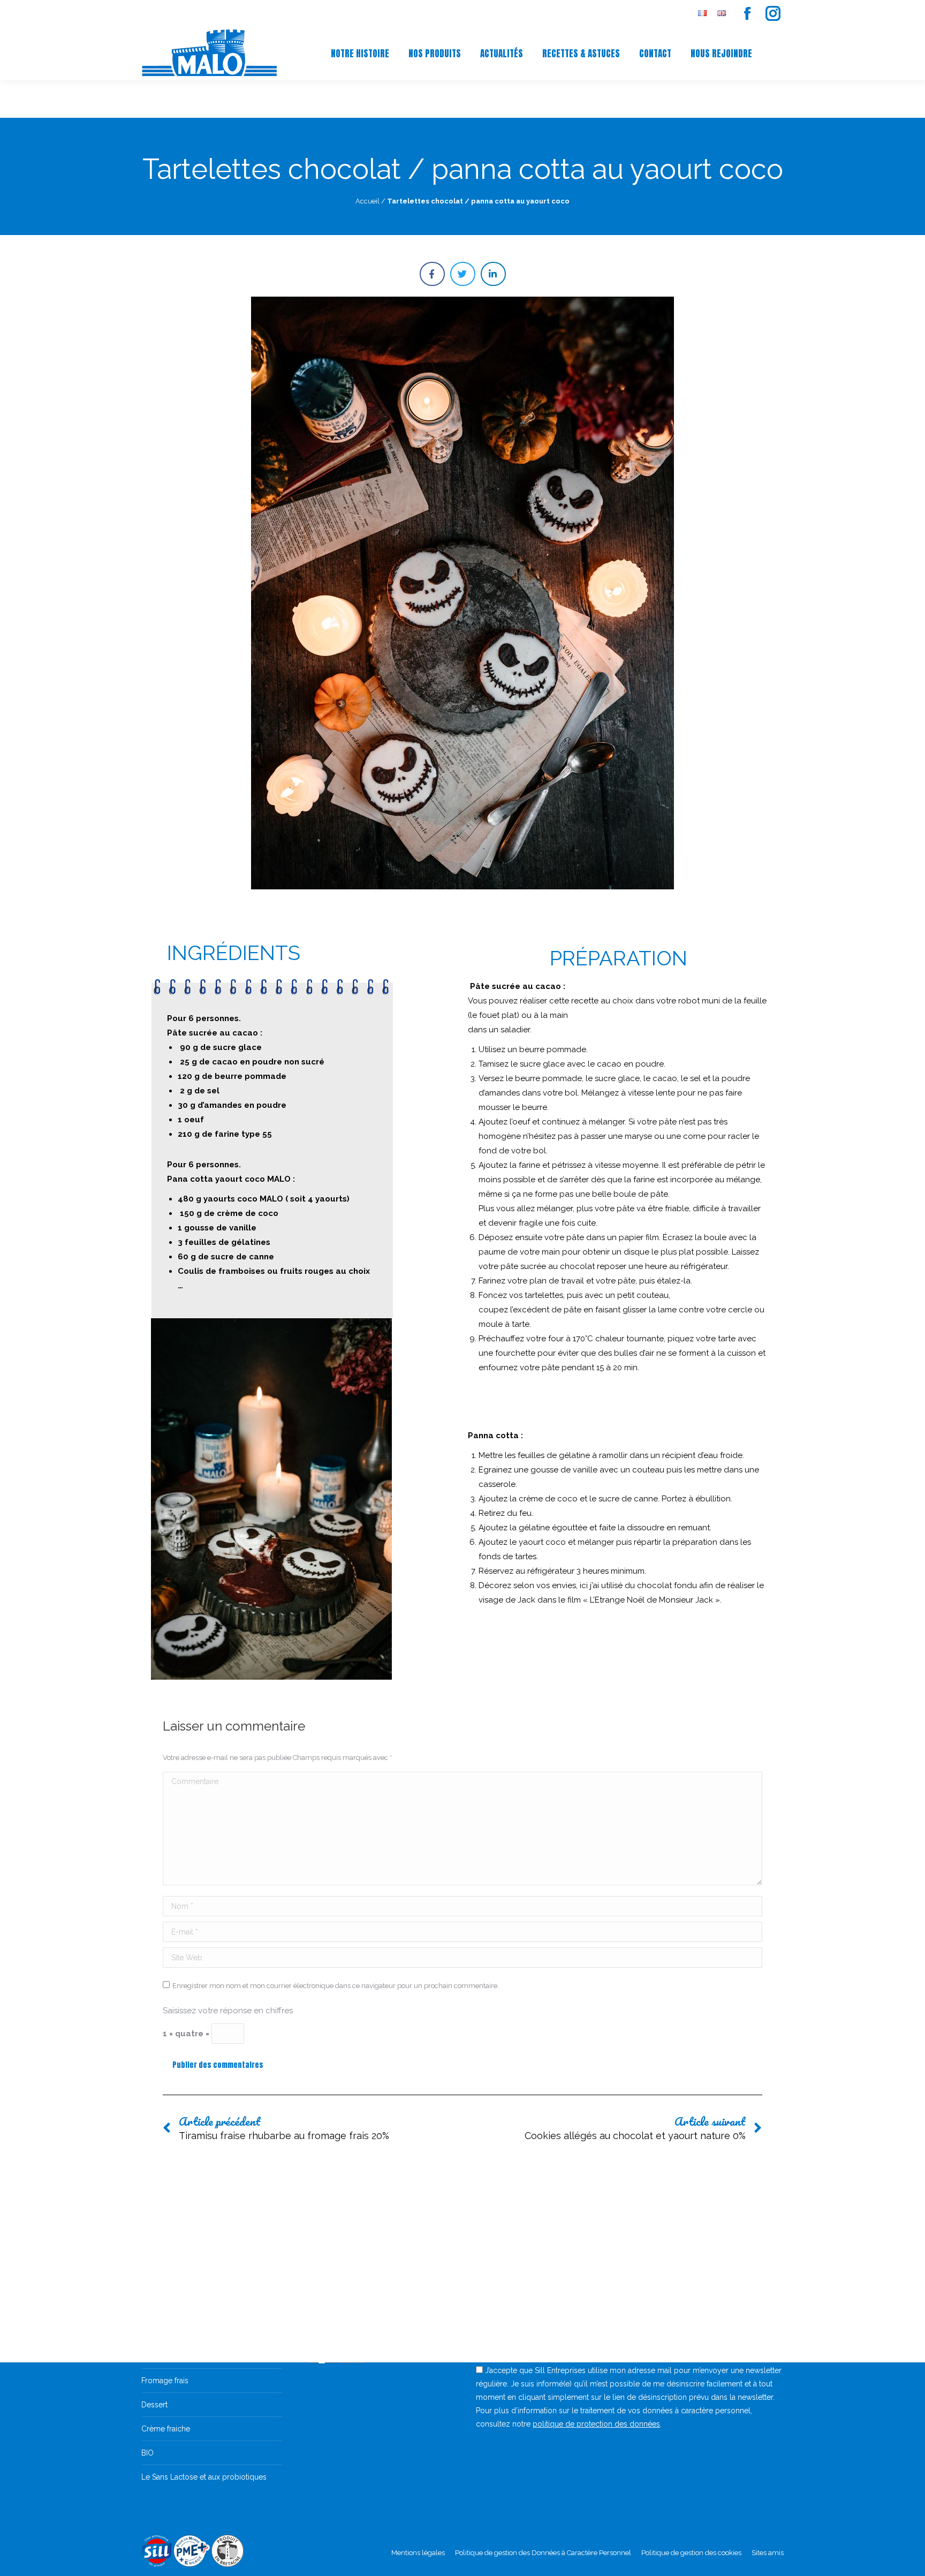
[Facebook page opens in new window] (747, 13)
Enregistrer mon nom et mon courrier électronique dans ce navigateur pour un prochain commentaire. (336, 1986)
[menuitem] (702, 14)
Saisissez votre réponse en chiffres (228, 2011)
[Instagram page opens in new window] (773, 13)
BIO (147, 2453)
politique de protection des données (596, 2424)
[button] (432, 274)
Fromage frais (165, 2381)
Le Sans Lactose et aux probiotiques (204, 2477)
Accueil (367, 201)
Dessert (154, 2405)
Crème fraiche (166, 2429)
